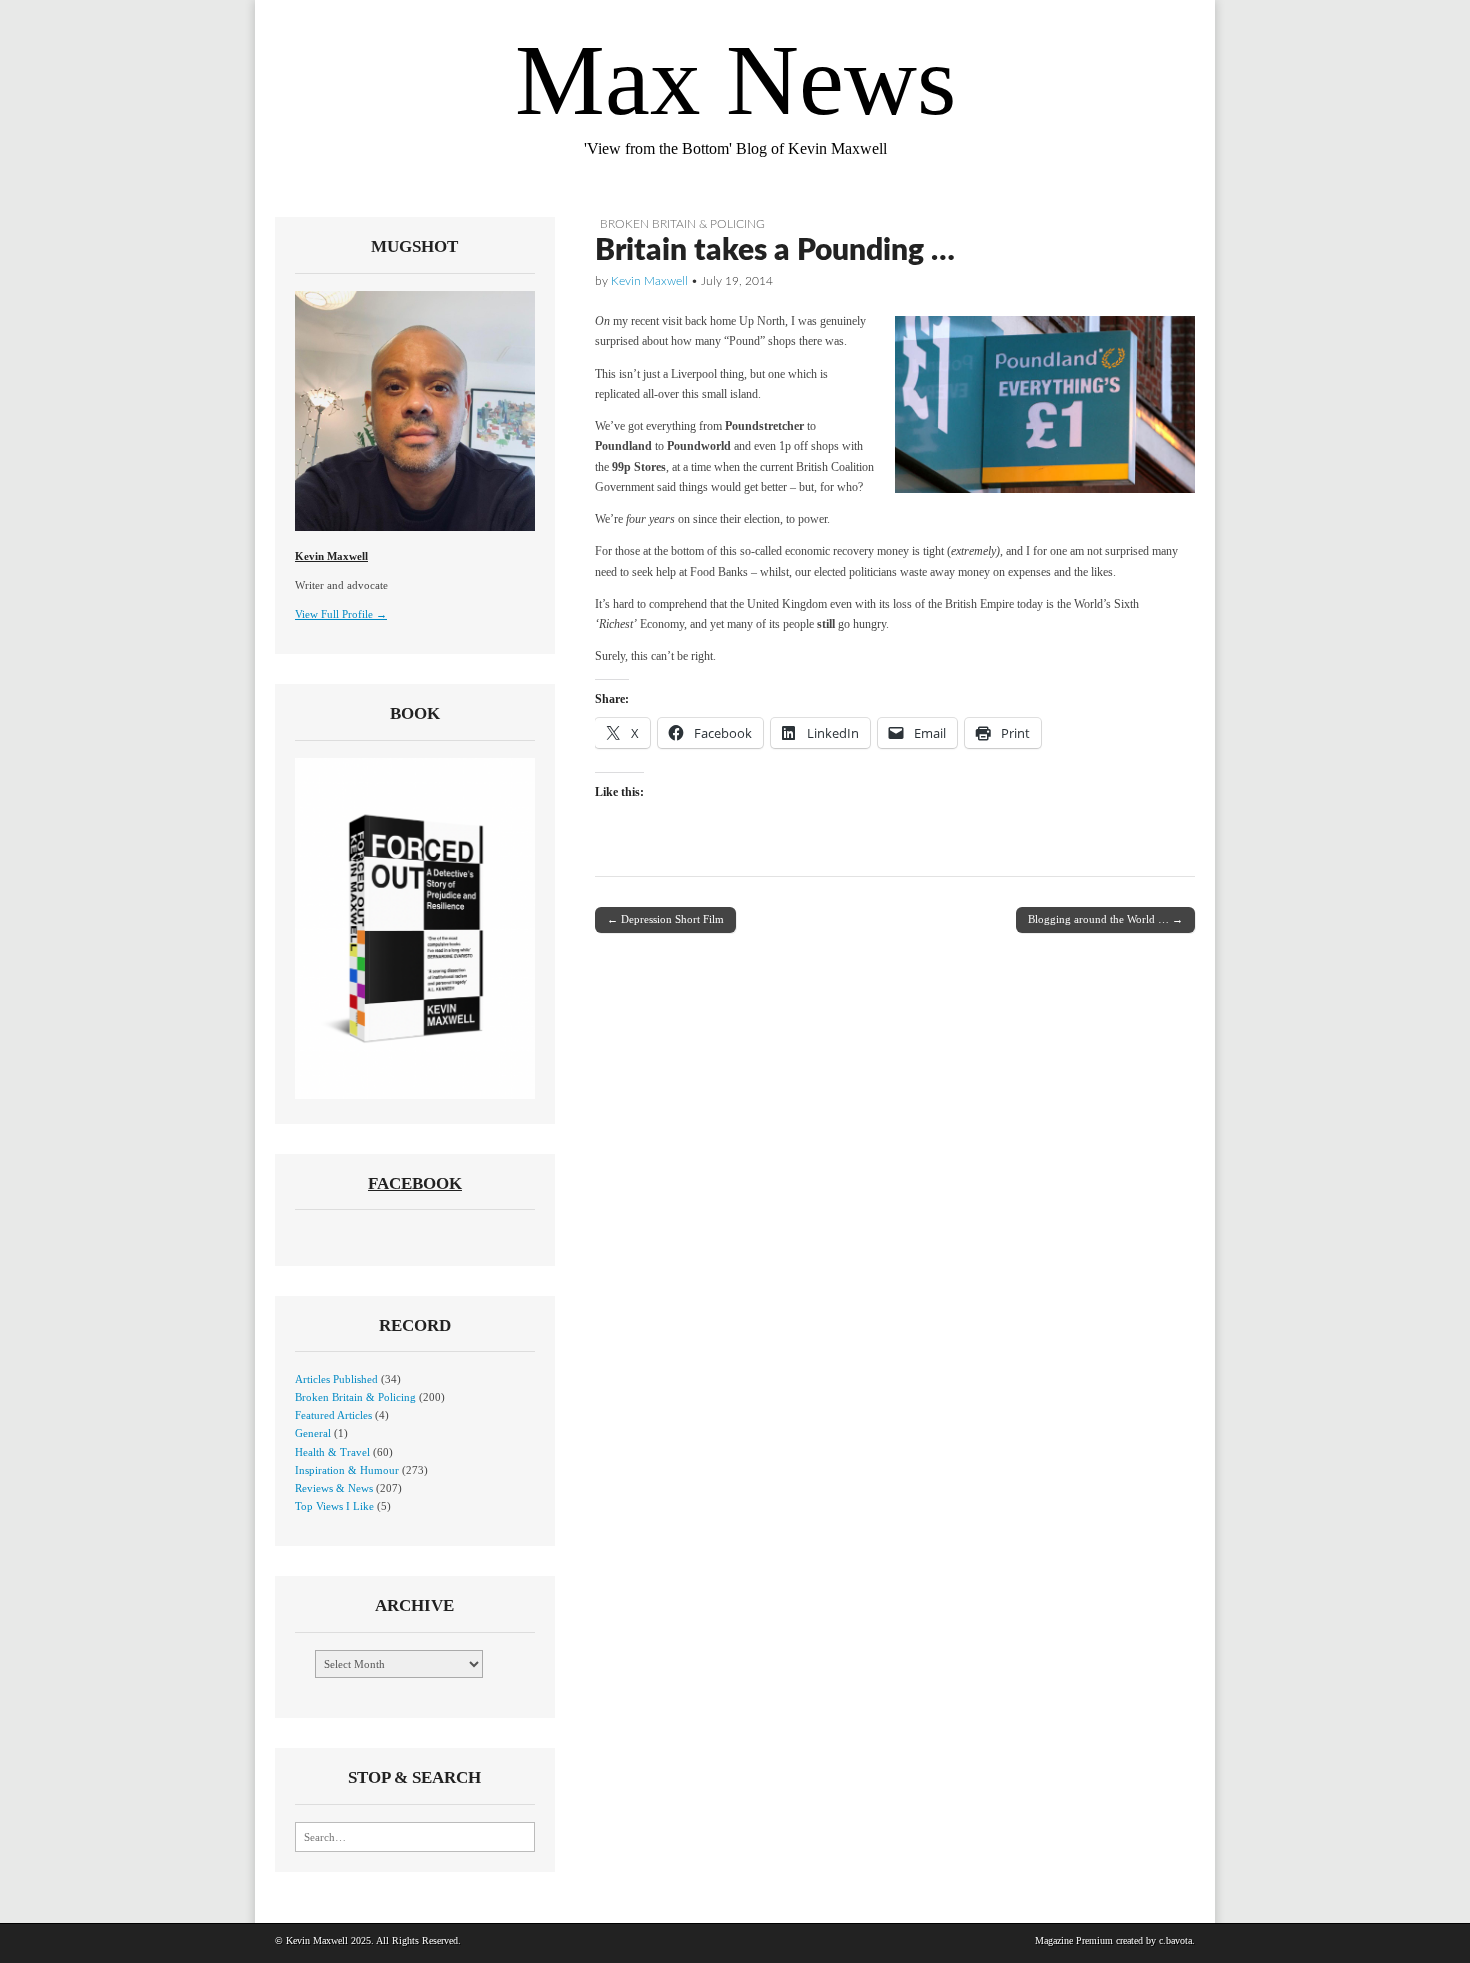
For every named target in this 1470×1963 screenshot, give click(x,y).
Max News (735, 80)
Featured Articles (333, 1415)
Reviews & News (334, 1488)
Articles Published (336, 1379)
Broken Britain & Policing (682, 224)
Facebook (415, 1183)
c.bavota (1175, 1940)
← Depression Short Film (665, 919)
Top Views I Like (334, 1506)
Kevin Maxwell (649, 281)
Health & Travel (332, 1452)
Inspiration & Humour (347, 1470)
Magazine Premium (1074, 1940)
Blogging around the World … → (1105, 919)
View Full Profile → (341, 614)
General (313, 1433)
